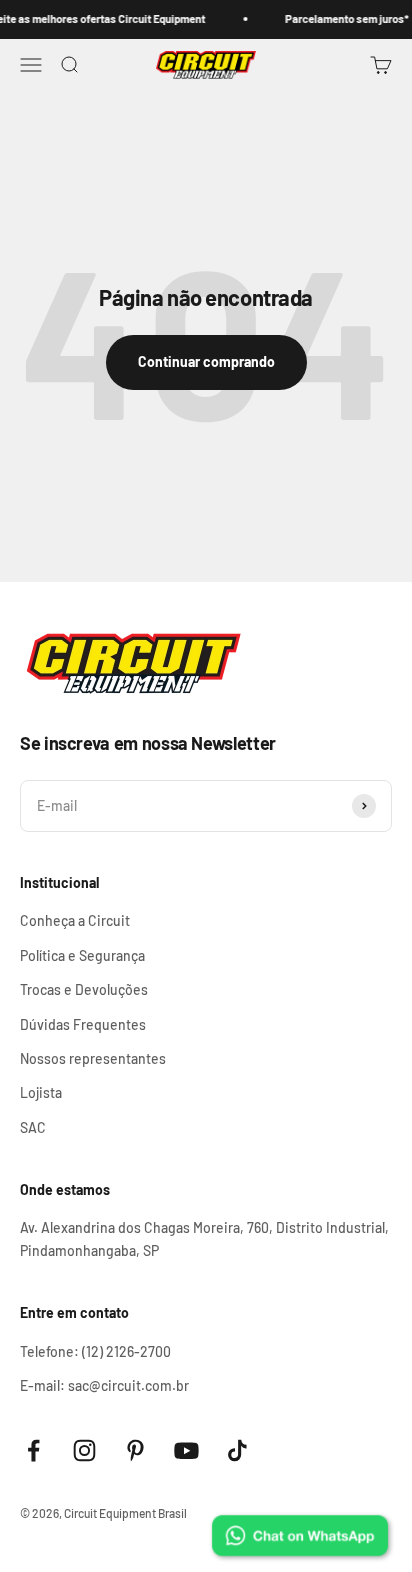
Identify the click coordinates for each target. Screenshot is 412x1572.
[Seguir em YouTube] (186, 1450)
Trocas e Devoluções (84, 989)
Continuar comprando (206, 361)
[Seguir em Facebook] (33, 1450)
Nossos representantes (93, 1058)
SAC (33, 1127)
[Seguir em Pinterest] (135, 1450)
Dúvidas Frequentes (83, 1024)
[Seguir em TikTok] (237, 1450)
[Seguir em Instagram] (84, 1450)
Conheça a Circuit (75, 920)
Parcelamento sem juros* (342, 18)
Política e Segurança (82, 955)
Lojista (41, 1092)
